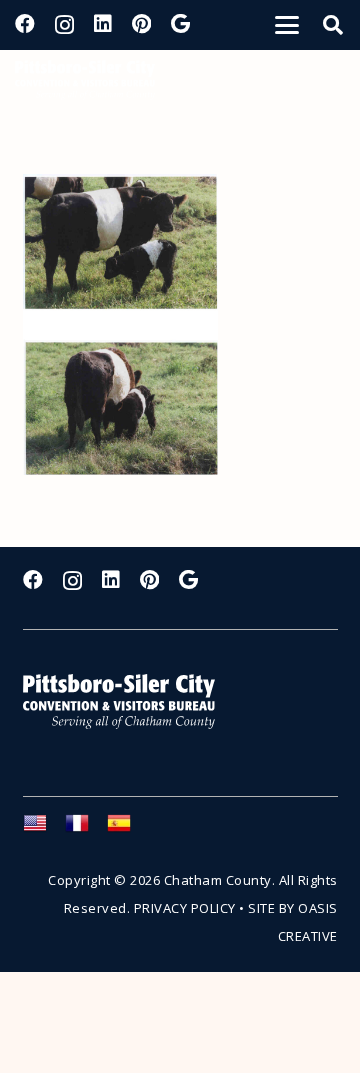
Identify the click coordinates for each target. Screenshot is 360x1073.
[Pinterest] (141, 24)
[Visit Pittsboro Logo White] (128, 701)
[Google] (180, 24)
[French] (86, 829)
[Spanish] (128, 829)
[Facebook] (25, 24)
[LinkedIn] (103, 24)
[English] (44, 829)
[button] (287, 25)
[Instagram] (64, 25)
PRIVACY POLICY (185, 908)
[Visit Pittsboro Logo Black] (85, 80)
